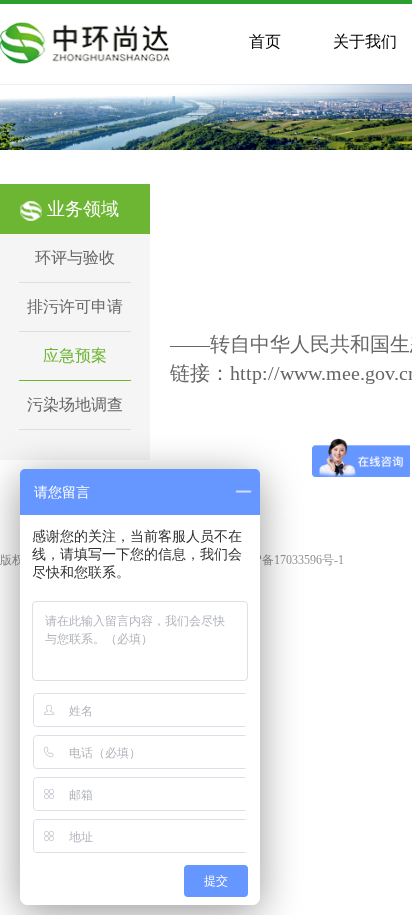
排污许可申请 (75, 306)
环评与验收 (75, 257)
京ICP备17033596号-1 (287, 560)
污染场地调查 (75, 404)
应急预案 (75, 355)
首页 (265, 41)
